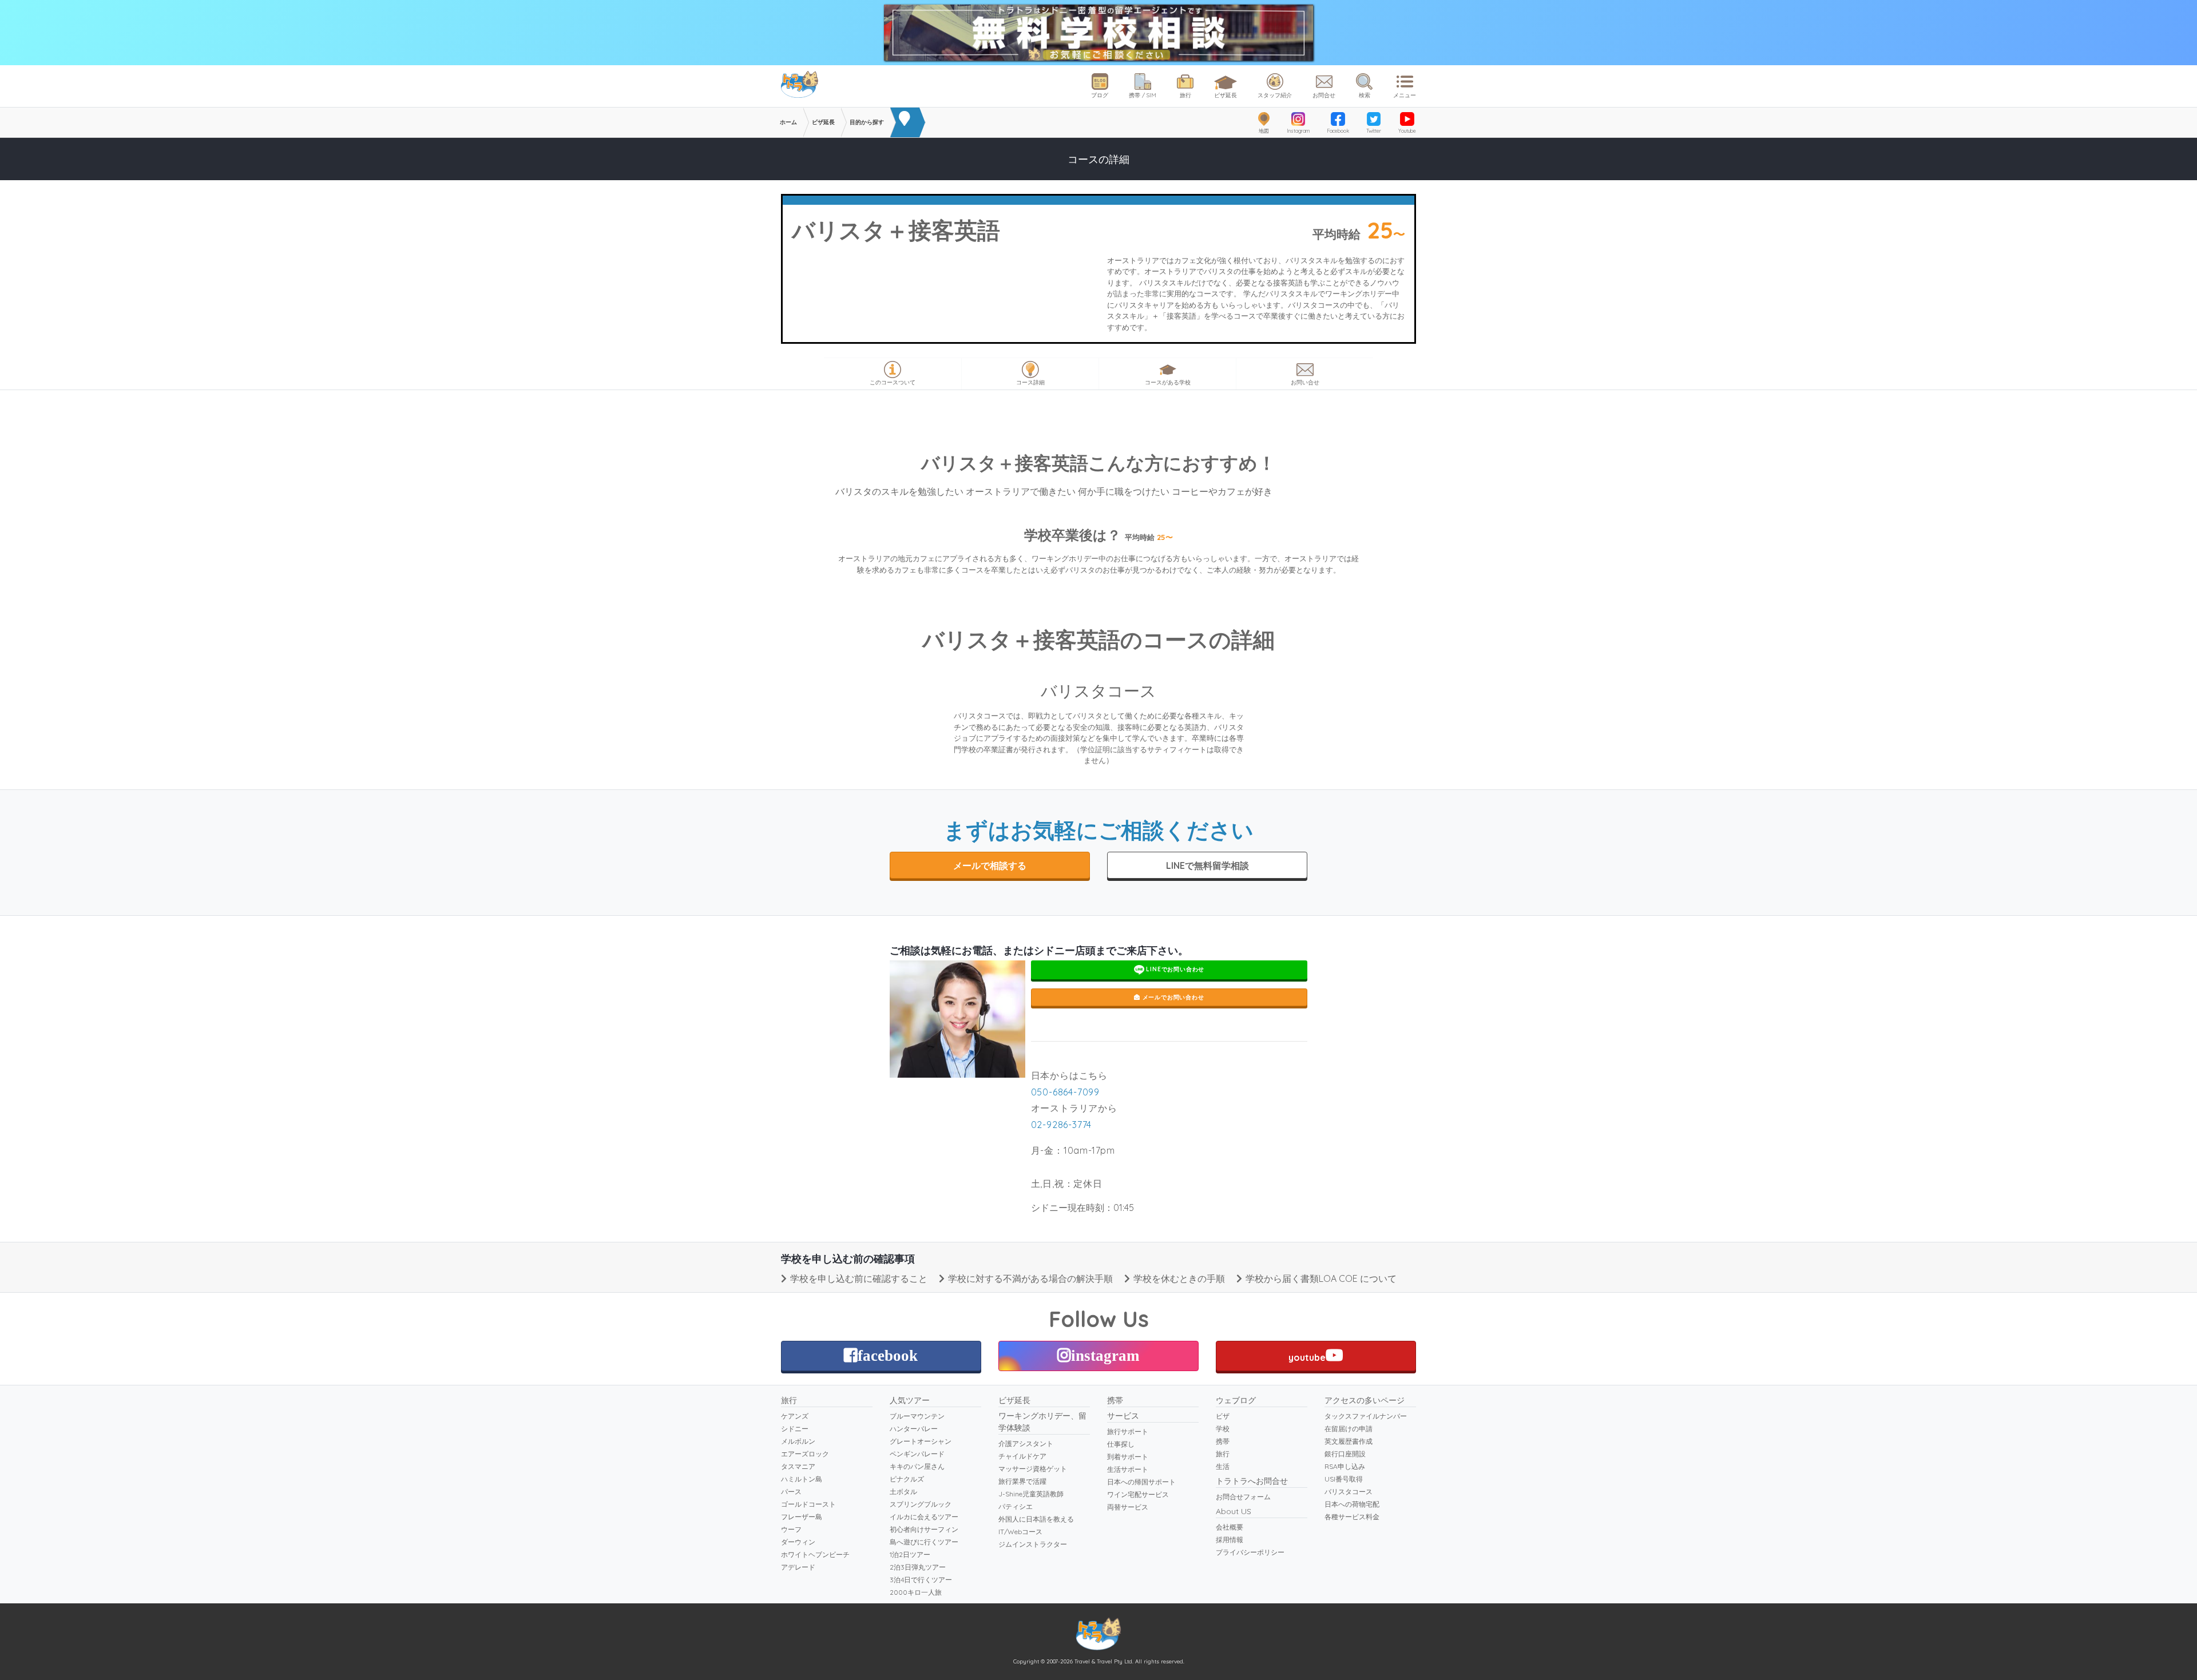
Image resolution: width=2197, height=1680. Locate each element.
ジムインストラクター (1033, 1544)
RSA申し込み (1345, 1466)
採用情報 (1230, 1540)
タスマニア (798, 1466)
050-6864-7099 (1065, 1092)
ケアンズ (795, 1416)
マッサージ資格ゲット (1033, 1469)
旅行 (1185, 95)
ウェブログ (1236, 1400)
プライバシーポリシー (1250, 1552)
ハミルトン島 (802, 1479)
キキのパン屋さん (917, 1466)
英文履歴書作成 (1349, 1441)
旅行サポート (1128, 1431)
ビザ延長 (1226, 95)
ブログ (1100, 95)
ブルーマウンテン (917, 1416)
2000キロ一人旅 (916, 1592)
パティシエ (1016, 1506)
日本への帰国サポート (1141, 1482)
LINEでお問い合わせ (1175, 969)
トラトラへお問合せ (1252, 1481)
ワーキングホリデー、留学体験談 (1042, 1422)
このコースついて (893, 382)
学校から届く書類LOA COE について (1321, 1278)
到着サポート (1128, 1457)
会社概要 (1230, 1527)
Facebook (1338, 131)
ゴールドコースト (808, 1504)
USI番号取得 (1344, 1479)
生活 (1223, 1466)
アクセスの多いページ (1365, 1400)
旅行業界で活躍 (1022, 1481)
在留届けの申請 (1349, 1429)
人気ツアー (910, 1400)
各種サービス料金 (1352, 1517)
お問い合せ (1305, 382)
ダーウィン (798, 1542)
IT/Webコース (1020, 1532)
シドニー (795, 1429)
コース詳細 (1030, 382)
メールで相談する (990, 865)
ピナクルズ (907, 1479)
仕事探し (1121, 1444)
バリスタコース (1349, 1492)
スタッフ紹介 (1275, 95)
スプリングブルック (921, 1504)
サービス (1123, 1416)
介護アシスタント (1026, 1443)
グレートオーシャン (921, 1441)
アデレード (798, 1567)
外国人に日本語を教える (1036, 1519)
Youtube (1407, 131)
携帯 (1115, 1400)
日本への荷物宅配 (1352, 1504)
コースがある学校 (1168, 382)
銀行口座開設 (1345, 1454)
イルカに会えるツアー (924, 1517)
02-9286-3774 (1062, 1125)
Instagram (1298, 131)
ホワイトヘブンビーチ (815, 1554)
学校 (1223, 1429)
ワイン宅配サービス (1138, 1494)
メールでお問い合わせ (1172, 997)
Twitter (1374, 131)
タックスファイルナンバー (1366, 1416)
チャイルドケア (1022, 1456)
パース (791, 1492)
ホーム (788, 122)
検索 (1365, 95)
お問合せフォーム (1243, 1497)
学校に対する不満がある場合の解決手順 (1030, 1278)
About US (1234, 1511)
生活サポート (1128, 1469)
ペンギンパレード (917, 1454)
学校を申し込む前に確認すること (859, 1278)
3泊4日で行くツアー (921, 1580)
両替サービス (1128, 1507)
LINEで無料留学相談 (1207, 865)
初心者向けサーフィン (924, 1529)
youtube (1307, 1357)
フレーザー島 (802, 1517)
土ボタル (903, 1492)
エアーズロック (805, 1454)
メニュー (1405, 95)
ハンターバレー (914, 1429)
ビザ (1223, 1416)
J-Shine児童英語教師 (1031, 1494)
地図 (1264, 131)
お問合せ (1324, 95)
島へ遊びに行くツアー (924, 1542)
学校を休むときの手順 (1179, 1278)
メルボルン (798, 1441)
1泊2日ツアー (910, 1554)
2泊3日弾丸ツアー (918, 1567)
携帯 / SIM (1143, 95)
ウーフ (791, 1529)
